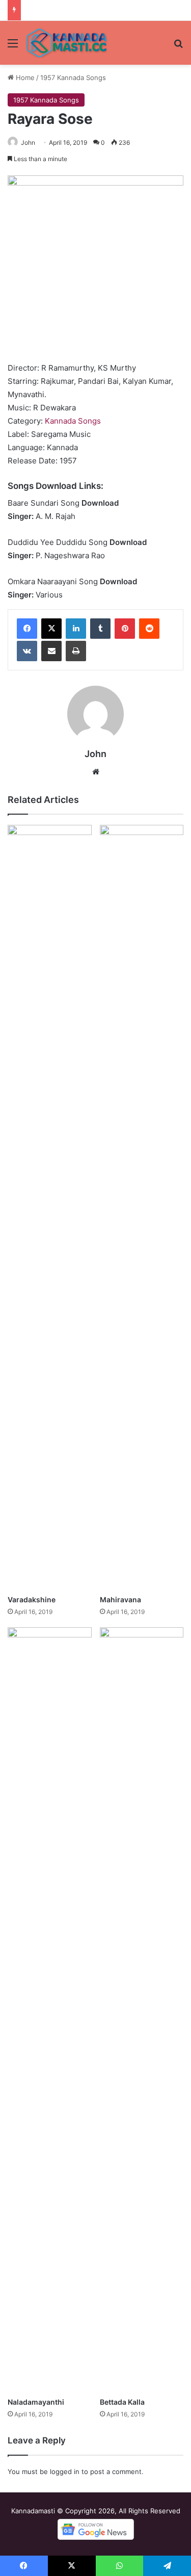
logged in (65, 2471)
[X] (51, 629)
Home (24, 77)
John (28, 142)
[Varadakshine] (50, 1207)
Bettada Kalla (122, 2402)
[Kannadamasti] (66, 43)
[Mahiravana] (142, 1207)
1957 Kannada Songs (73, 77)
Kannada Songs (73, 421)
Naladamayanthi (36, 2402)
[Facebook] (27, 629)
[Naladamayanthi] (50, 2010)
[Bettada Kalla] (142, 2010)
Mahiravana (120, 1599)
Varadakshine (32, 1599)
